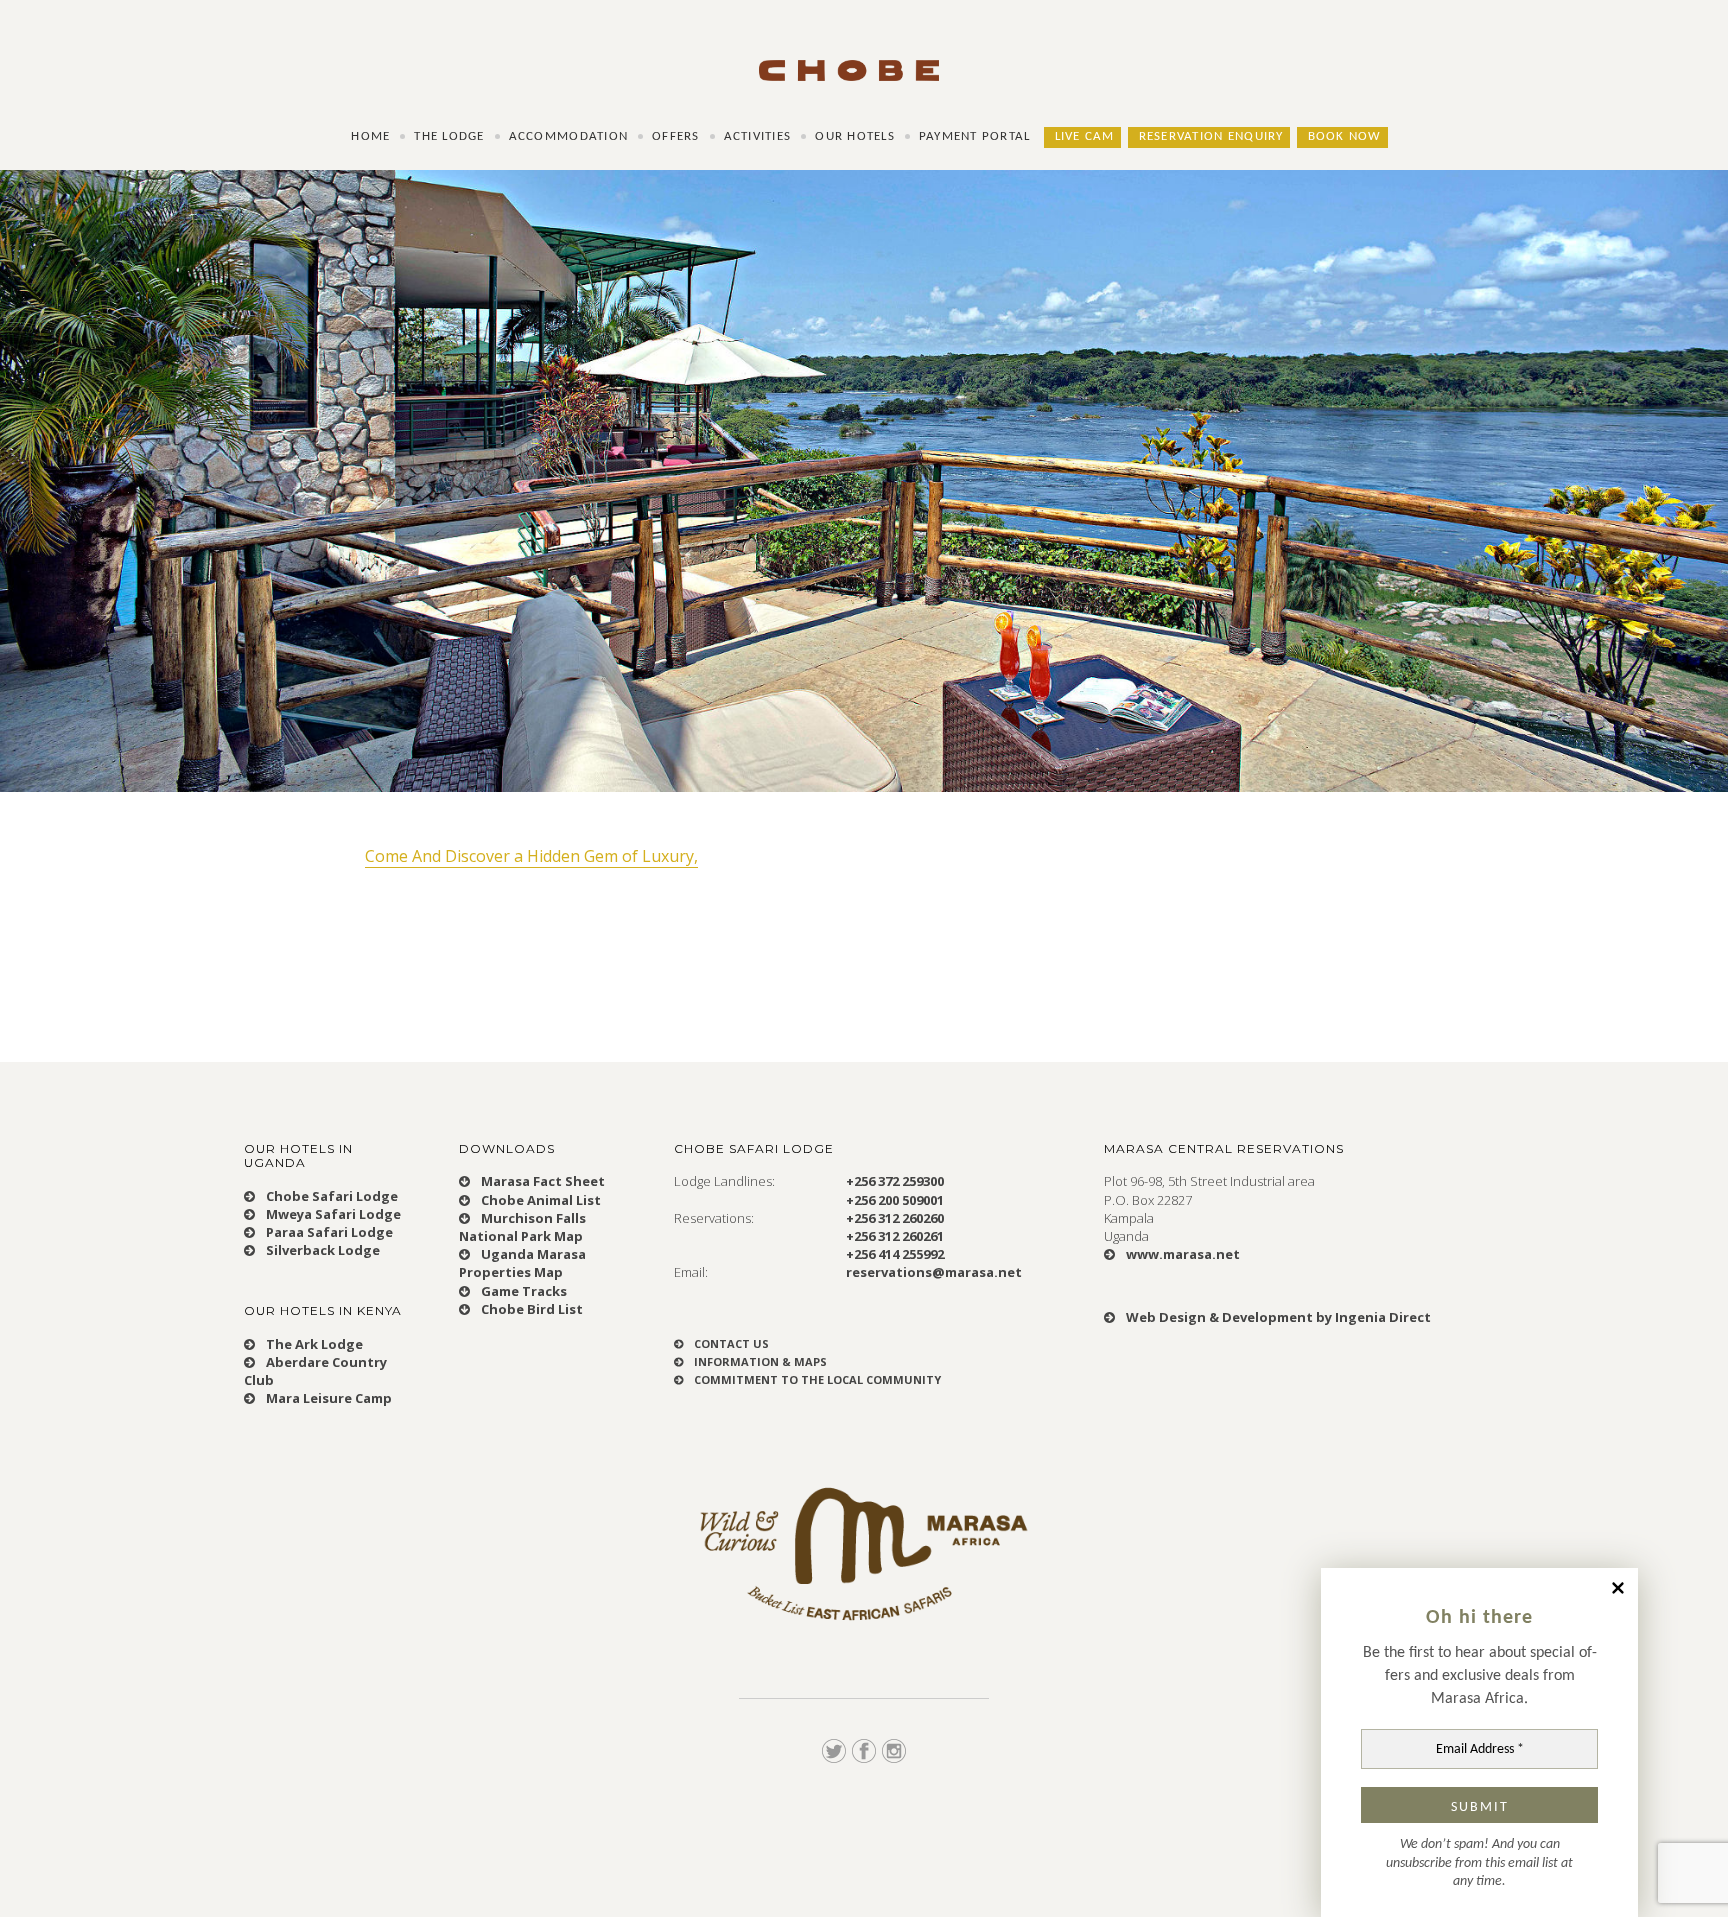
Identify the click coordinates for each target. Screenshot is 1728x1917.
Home (370, 137)
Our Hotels (855, 137)
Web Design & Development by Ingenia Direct (1277, 1317)
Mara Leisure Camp (327, 1398)
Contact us (730, 1343)
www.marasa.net (1181, 1254)
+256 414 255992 (895, 1254)
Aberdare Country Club (315, 1371)
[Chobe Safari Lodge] (864, 53)
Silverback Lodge (321, 1250)
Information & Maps (759, 1361)
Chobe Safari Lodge (330, 1196)
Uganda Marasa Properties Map (522, 1263)
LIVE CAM (1085, 137)
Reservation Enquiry (1211, 137)
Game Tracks (522, 1291)
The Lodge (449, 137)
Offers (676, 137)
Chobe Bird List (530, 1309)
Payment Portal (975, 137)
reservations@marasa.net (934, 1272)
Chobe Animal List (539, 1200)
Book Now (1345, 137)
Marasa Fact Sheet (541, 1181)
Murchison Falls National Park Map (522, 1227)
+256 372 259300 (895, 1181)
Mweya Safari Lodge (332, 1214)
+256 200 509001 (895, 1200)
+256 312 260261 (895, 1236)
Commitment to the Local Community (816, 1379)
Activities (758, 137)
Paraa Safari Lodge (328, 1232)
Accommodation (568, 137)
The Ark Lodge (313, 1344)
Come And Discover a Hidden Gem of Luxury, (531, 856)
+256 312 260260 (895, 1218)
